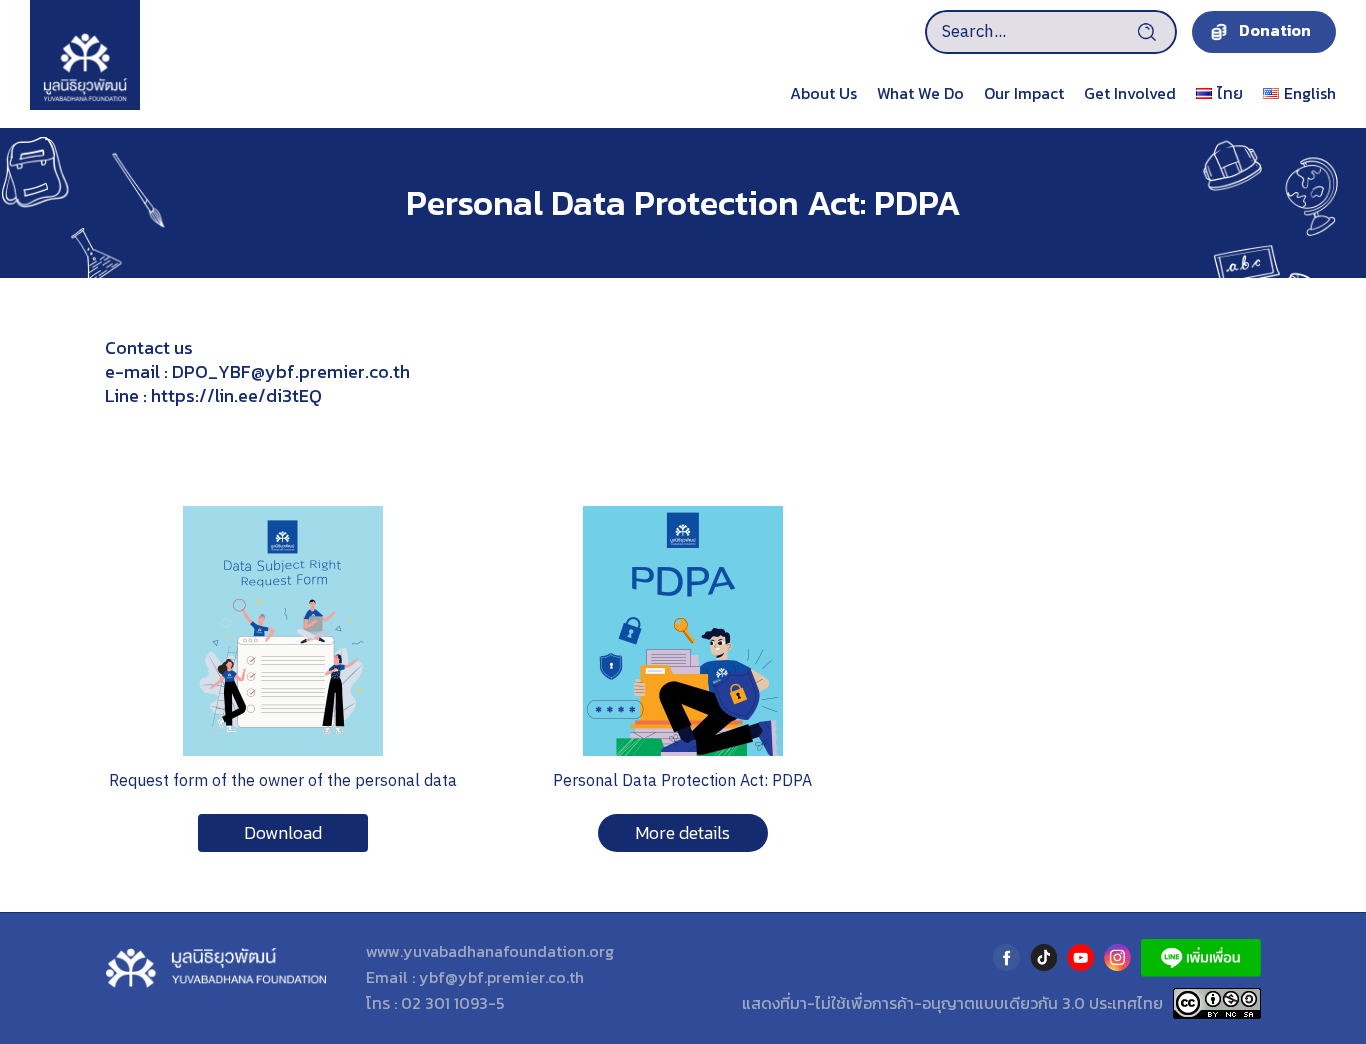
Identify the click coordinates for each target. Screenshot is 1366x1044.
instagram (1117, 957)
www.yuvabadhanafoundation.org (490, 951)
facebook (1006, 957)
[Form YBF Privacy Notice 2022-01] (283, 513)
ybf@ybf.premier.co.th (501, 977)
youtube (1080, 957)
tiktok (1043, 957)
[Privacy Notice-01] (683, 513)
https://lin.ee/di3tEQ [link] (236, 395)
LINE (1201, 958)
